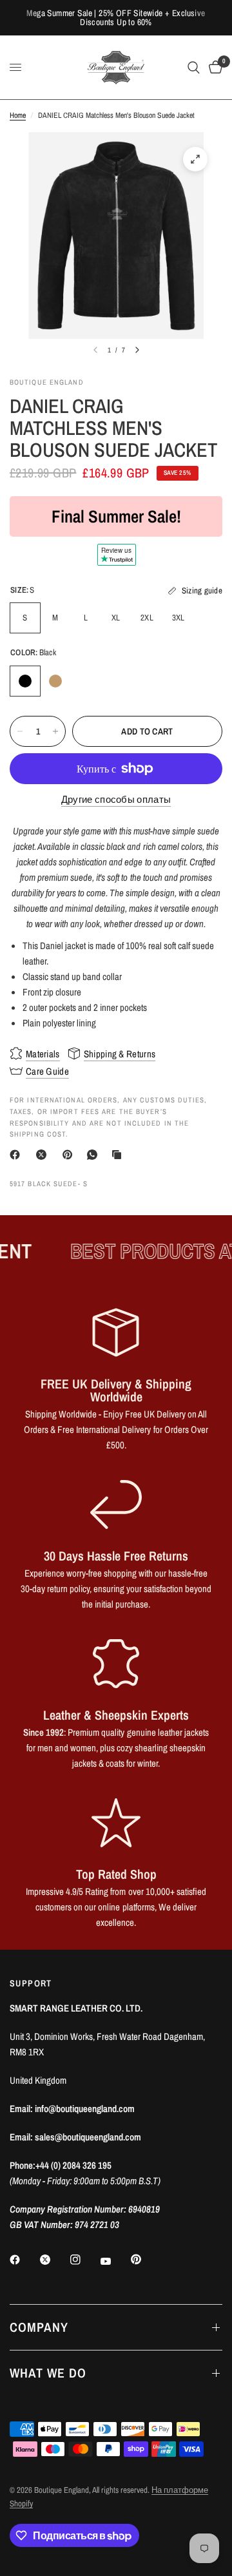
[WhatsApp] (95, 1155)
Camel (55, 681)
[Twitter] (54, 2260)
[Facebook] (17, 1155)
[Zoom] (195, 159)
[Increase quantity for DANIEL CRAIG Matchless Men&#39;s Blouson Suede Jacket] (55, 731)
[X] (44, 1155)
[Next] (137, 350)
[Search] (194, 67)
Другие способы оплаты (116, 799)
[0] (213, 67)
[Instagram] (84, 2260)
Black (25, 681)
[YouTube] (115, 2261)
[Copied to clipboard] (119, 1155)
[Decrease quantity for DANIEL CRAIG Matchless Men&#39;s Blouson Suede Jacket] (20, 731)
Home (18, 115)
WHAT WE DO (48, 2373)
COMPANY (39, 2327)
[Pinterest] (70, 1155)
